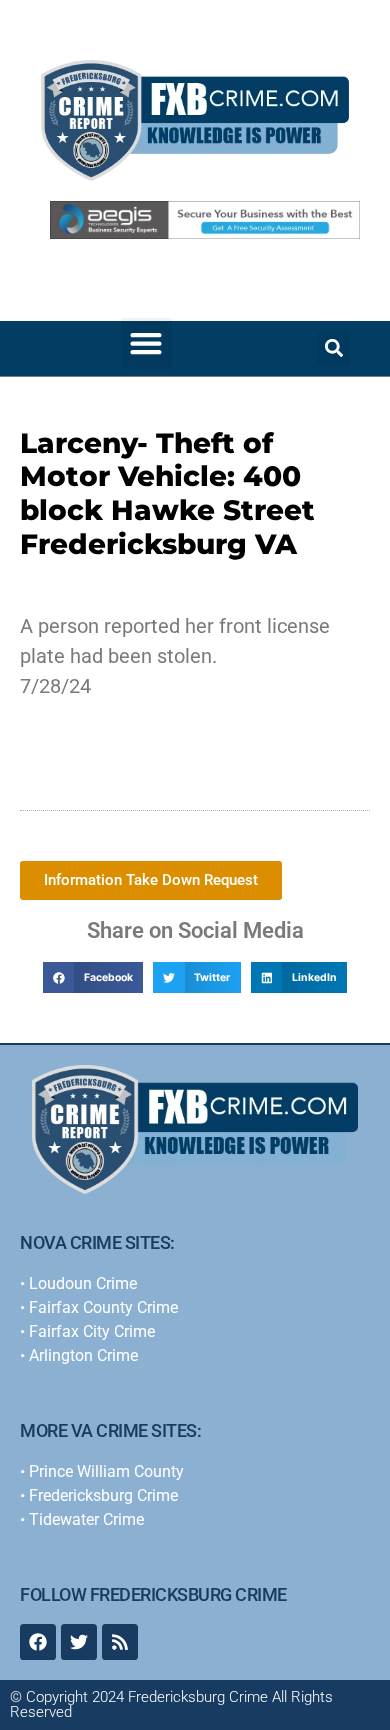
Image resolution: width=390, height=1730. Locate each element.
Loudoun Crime (83, 1283)
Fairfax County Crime (103, 1307)
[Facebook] (38, 1642)
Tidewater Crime (86, 1519)
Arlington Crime (83, 1355)
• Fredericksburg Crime (99, 1495)
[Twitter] (79, 1642)
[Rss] (120, 1642)
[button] (146, 343)
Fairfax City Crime (92, 1331)
